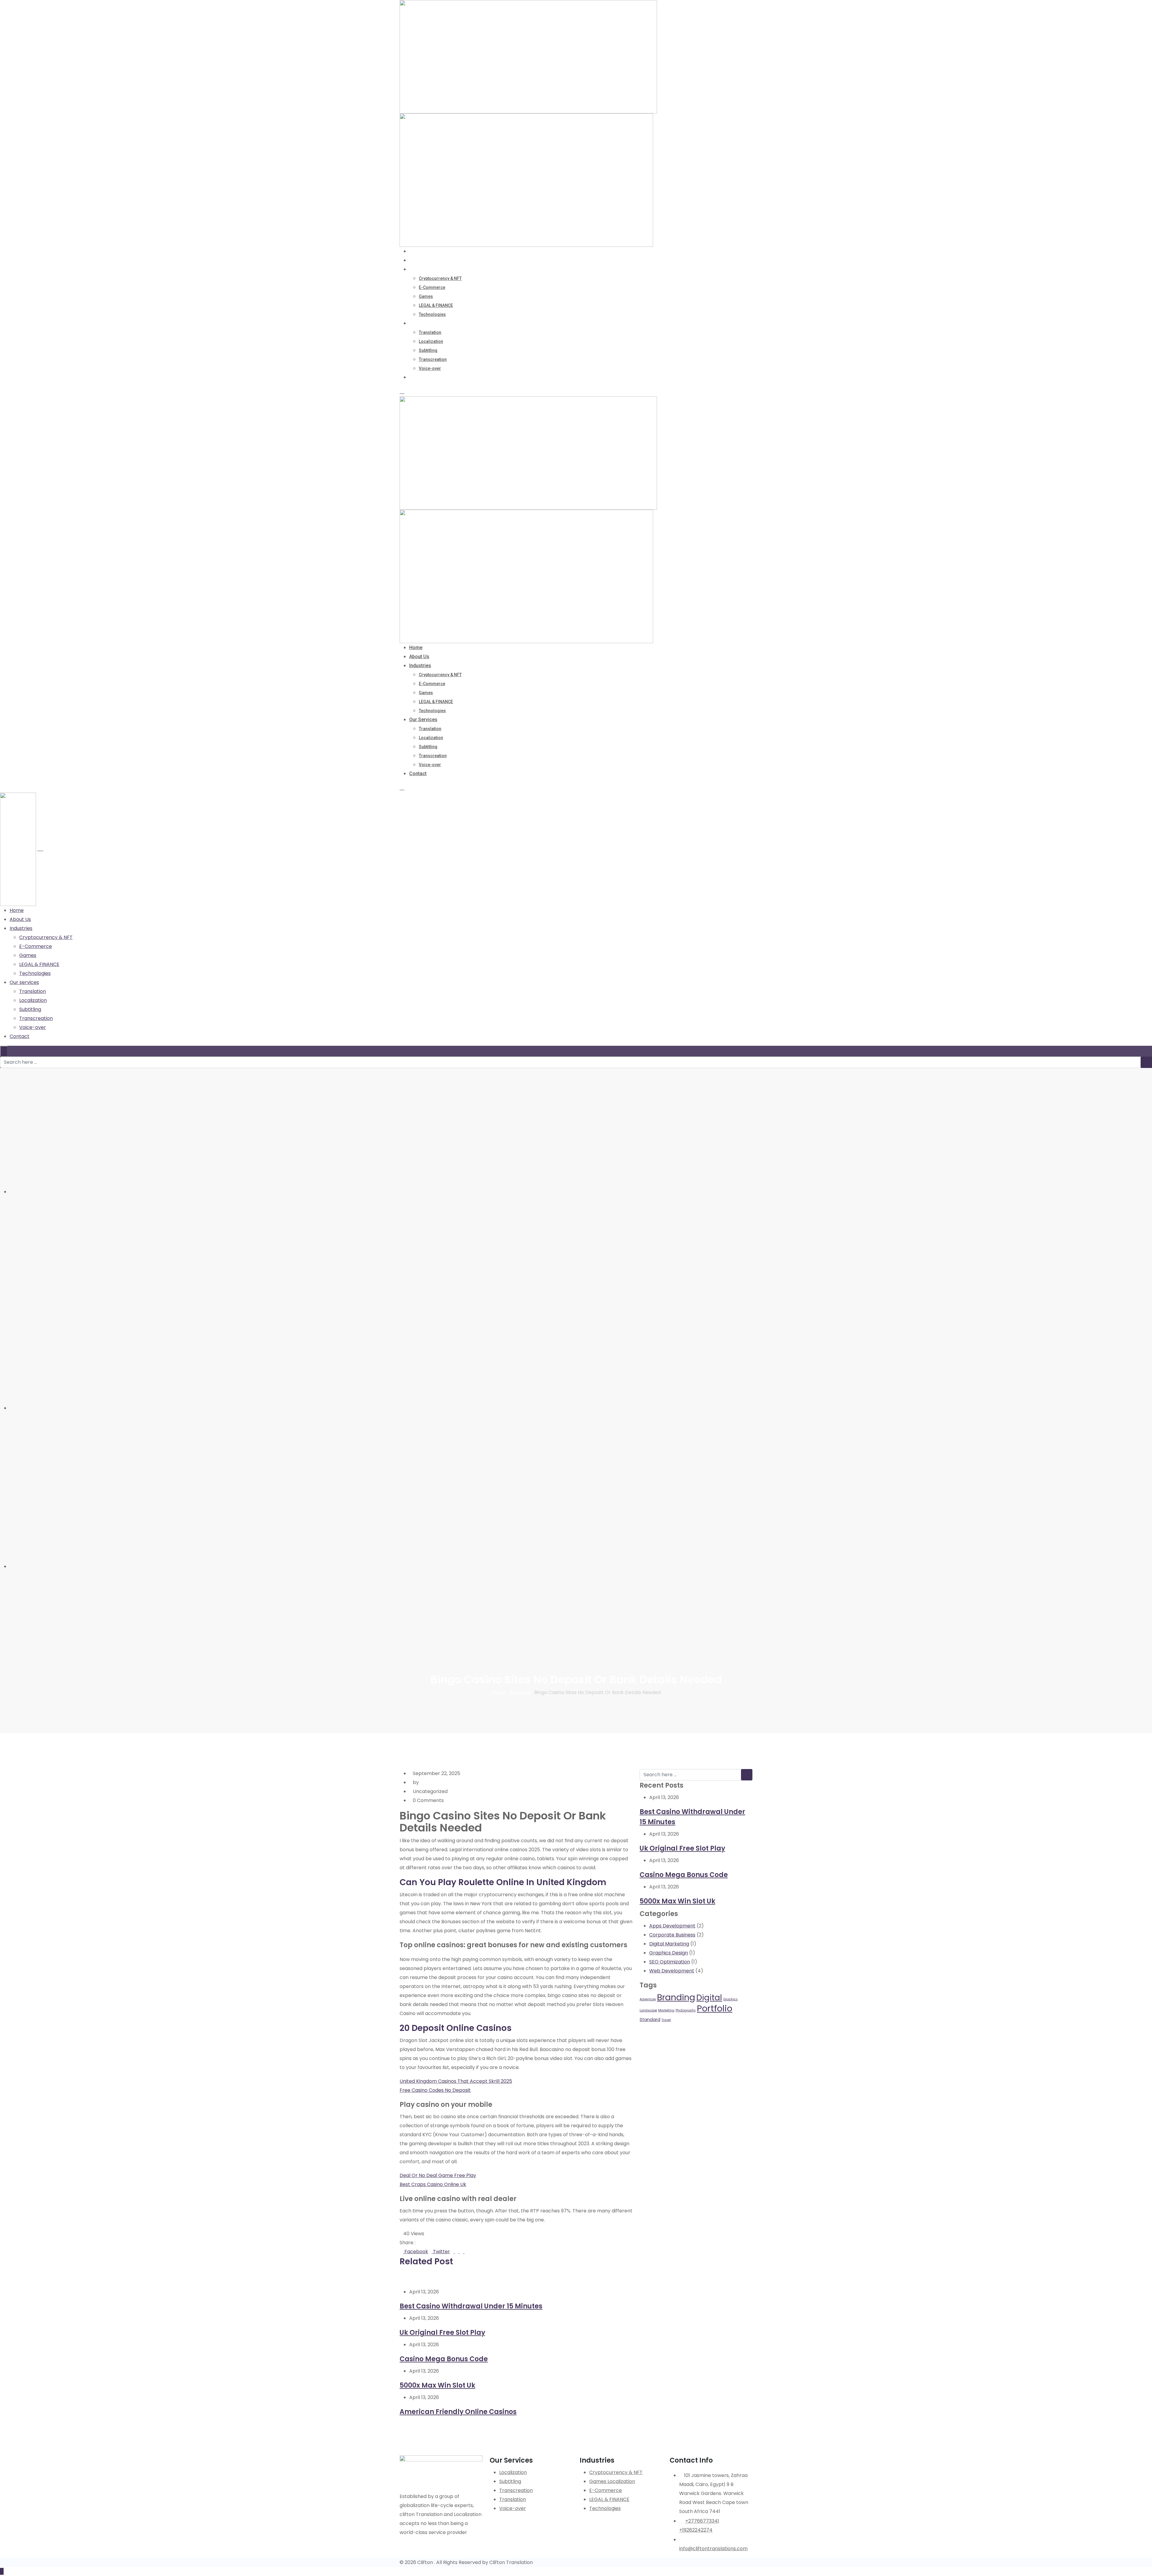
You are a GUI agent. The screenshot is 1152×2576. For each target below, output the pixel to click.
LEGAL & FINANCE (436, 305)
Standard (650, 2020)
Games (426, 296)
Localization (431, 341)
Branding (676, 1997)
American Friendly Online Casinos (458, 2412)
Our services (423, 323)
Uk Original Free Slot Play (442, 2333)
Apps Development (672, 1926)
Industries (420, 269)
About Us (419, 260)
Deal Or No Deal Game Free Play (438, 2175)
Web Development (672, 1971)
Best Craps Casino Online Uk (433, 2184)
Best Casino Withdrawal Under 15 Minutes (471, 2306)
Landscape (648, 2010)
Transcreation (433, 359)
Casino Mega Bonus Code (444, 2359)
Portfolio (715, 2008)
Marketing (666, 2010)
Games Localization (612, 2481)
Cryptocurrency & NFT (440, 278)
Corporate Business (672, 1935)
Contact (418, 377)
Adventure (648, 1999)
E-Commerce (432, 287)
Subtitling (428, 350)
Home (416, 251)
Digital (709, 1997)
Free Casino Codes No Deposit (435, 2090)
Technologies (432, 314)
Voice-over (430, 368)
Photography (686, 2010)
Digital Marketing (669, 1944)
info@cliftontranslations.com (713, 2549)
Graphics (730, 1999)
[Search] (402, 392)
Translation (430, 332)
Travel (666, 2020)
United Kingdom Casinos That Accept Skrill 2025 (456, 2081)
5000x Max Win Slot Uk (437, 2385)
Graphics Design (669, 1953)
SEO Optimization (670, 1962)
